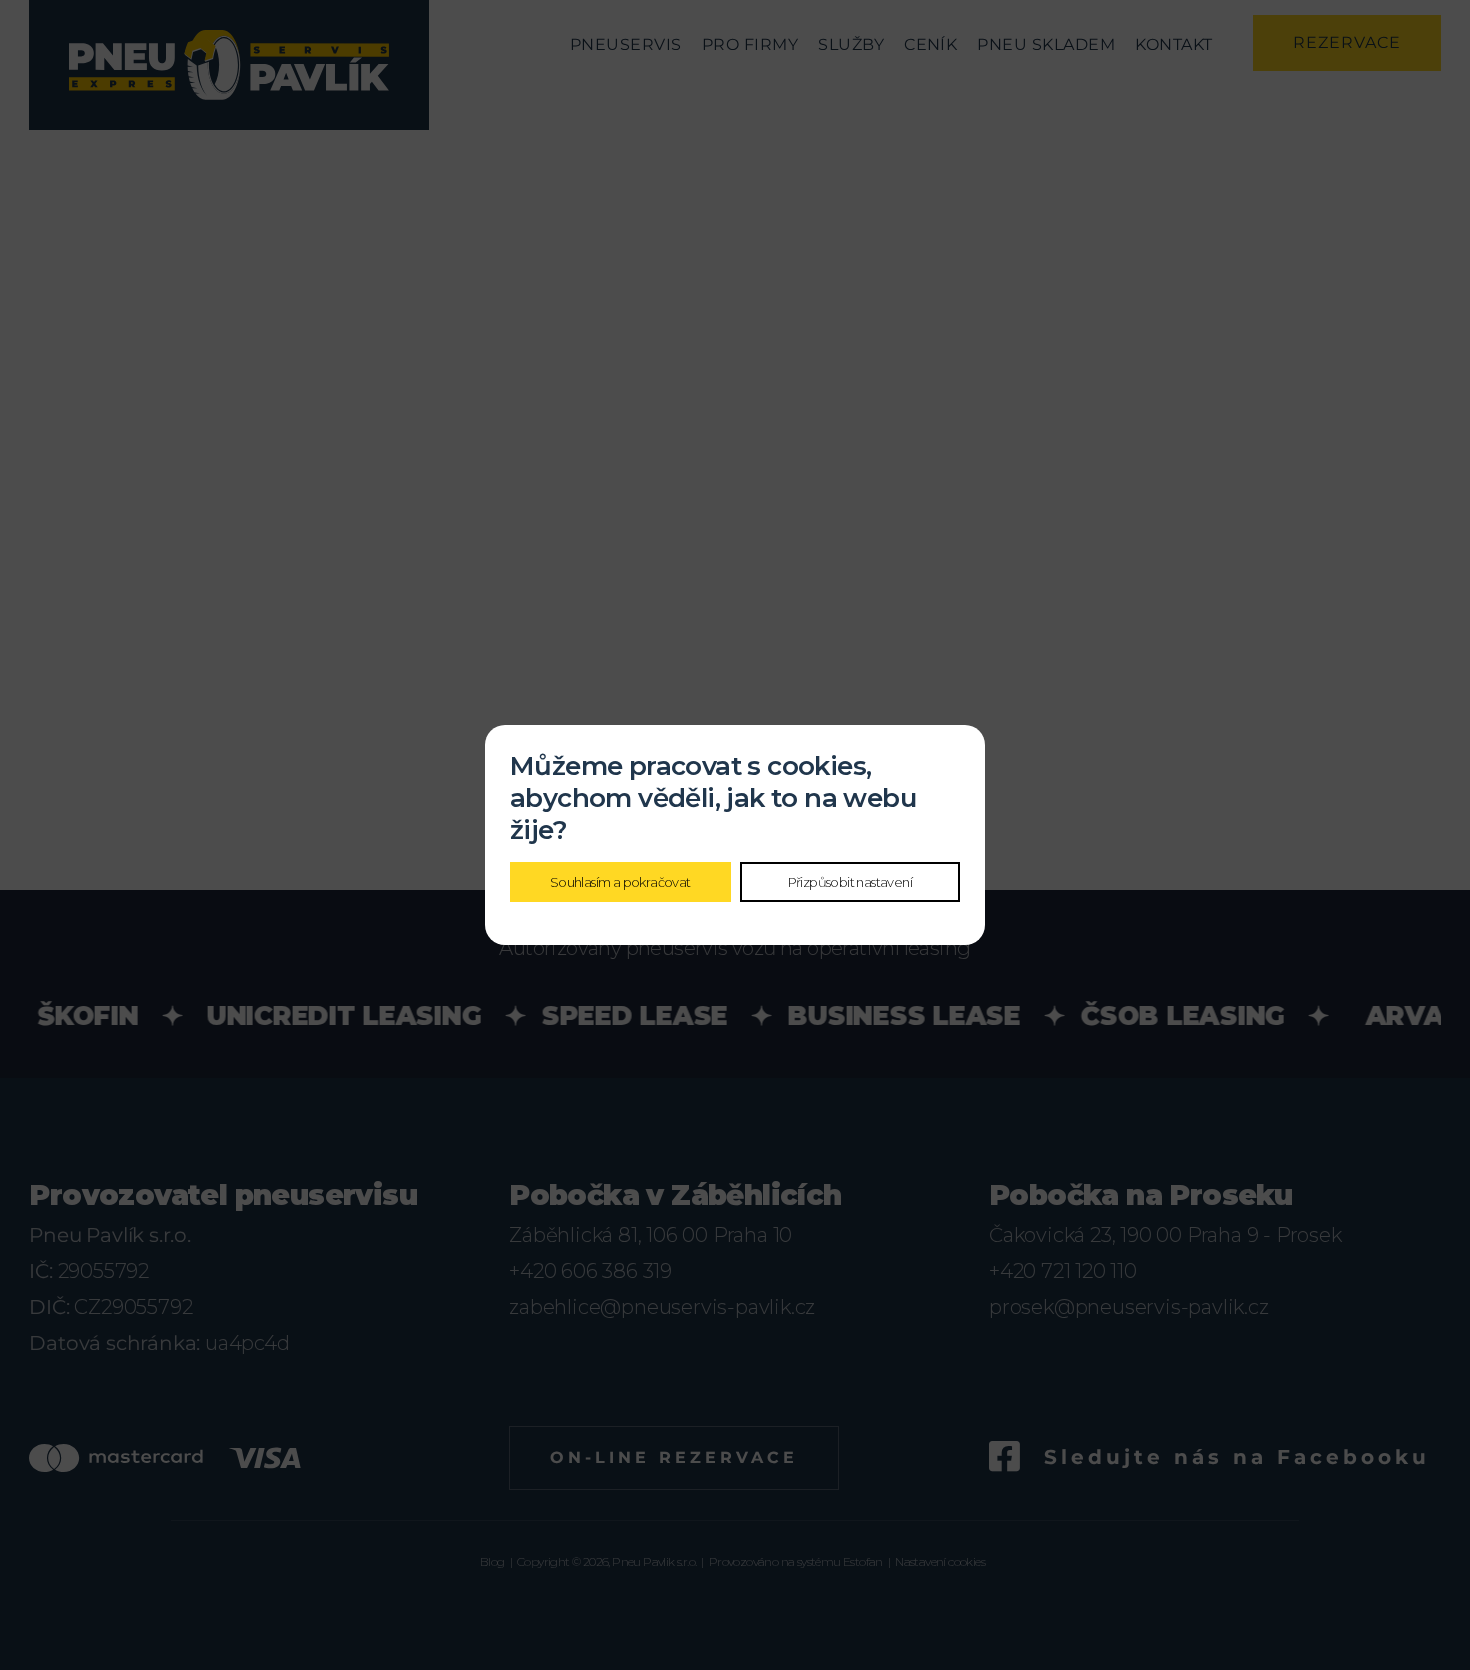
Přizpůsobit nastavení (850, 882)
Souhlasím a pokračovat (620, 882)
